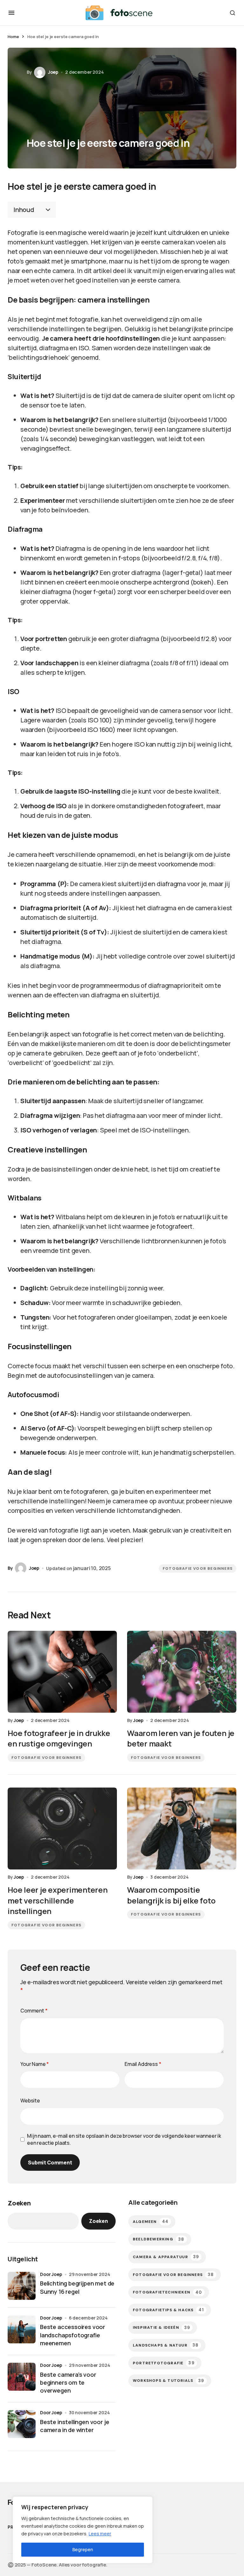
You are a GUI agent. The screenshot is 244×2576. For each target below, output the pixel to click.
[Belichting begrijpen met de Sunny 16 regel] (22, 2286)
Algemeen (151, 2221)
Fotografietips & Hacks (168, 2310)
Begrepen (83, 2549)
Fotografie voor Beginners (198, 1568)
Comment (34, 2011)
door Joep (51, 2274)
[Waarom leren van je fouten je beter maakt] (182, 1672)
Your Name (35, 2064)
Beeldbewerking (159, 2239)
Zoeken (19, 2203)
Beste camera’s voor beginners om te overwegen (68, 2382)
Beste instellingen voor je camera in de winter (75, 2426)
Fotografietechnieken (167, 2292)
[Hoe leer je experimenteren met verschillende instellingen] (62, 1828)
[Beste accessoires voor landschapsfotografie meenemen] (22, 2329)
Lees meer (100, 2534)
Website (30, 2101)
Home (13, 37)
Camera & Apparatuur (166, 2257)
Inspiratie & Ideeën (161, 2328)
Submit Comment (50, 2163)
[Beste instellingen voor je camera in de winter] (22, 2424)
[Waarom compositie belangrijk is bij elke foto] (182, 1828)
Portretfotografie (164, 2363)
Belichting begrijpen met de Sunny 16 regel (77, 2287)
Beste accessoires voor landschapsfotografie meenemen (73, 2335)
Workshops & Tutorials (169, 2381)
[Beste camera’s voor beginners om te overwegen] (22, 2377)
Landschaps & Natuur (166, 2345)
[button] (11, 13)
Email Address (143, 2064)
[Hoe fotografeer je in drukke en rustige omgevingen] (62, 1672)
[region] (83, 2530)
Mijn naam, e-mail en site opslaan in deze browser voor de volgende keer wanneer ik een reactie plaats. (124, 2139)
